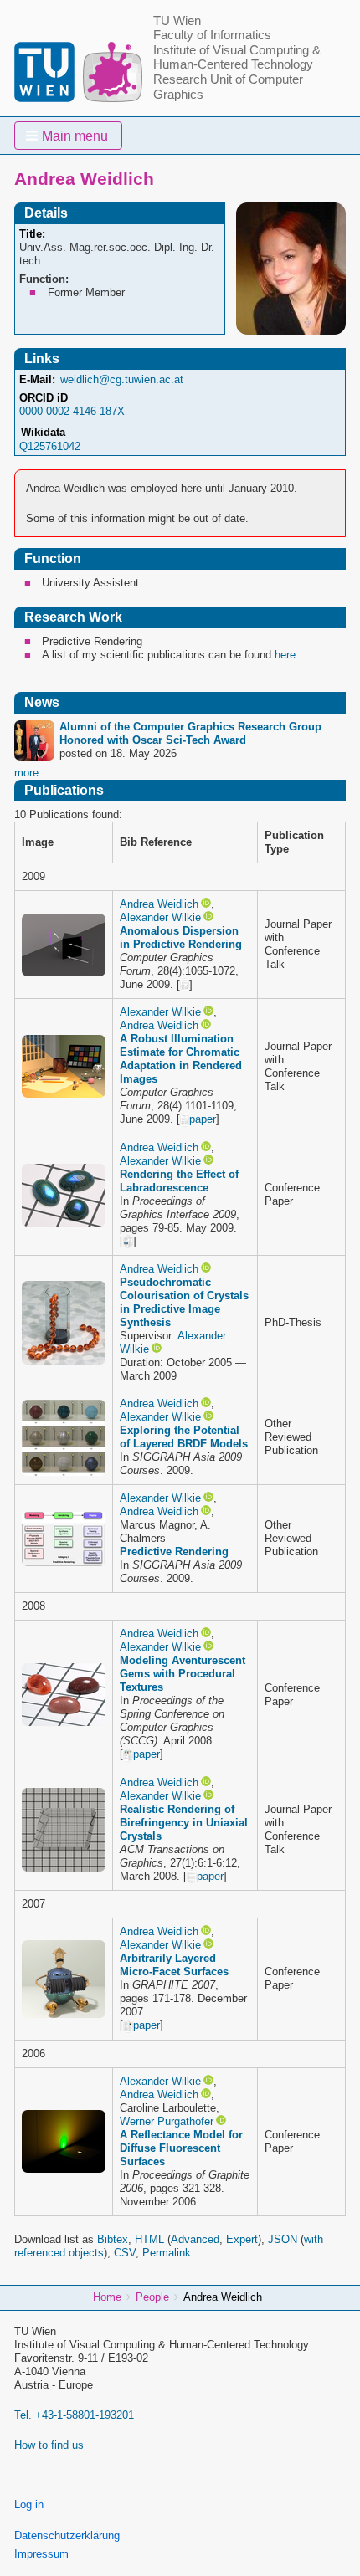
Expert (242, 2239)
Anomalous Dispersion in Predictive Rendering (181, 937)
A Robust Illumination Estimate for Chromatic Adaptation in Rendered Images (181, 1059)
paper (203, 1119)
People (152, 2297)
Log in (29, 2504)
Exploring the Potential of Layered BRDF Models (184, 1437)
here (285, 655)
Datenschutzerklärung (67, 2535)
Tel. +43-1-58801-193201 (74, 2415)
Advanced (195, 2239)
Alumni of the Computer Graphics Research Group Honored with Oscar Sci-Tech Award (190, 733)
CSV (125, 2253)
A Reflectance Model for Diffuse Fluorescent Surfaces (181, 2148)
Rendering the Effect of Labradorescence (179, 1181)
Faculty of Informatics (212, 35)
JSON (283, 2239)
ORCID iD (44, 398)
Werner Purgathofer (167, 2121)
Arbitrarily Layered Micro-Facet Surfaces (174, 1965)
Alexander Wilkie (160, 917)
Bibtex (113, 2239)
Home (107, 2297)
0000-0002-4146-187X (72, 411)
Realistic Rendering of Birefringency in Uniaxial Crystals (184, 1823)
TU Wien (177, 21)
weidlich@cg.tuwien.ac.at (122, 379)
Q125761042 (50, 446)
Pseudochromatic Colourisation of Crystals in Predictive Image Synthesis (184, 1302)
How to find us (49, 2445)
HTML (149, 2239)
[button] (68, 136)
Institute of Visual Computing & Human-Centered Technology (237, 58)
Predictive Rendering (174, 1552)
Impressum (41, 2554)
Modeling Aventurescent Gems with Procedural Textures (183, 1674)
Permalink (167, 2253)
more (26, 773)
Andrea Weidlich (159, 904)
